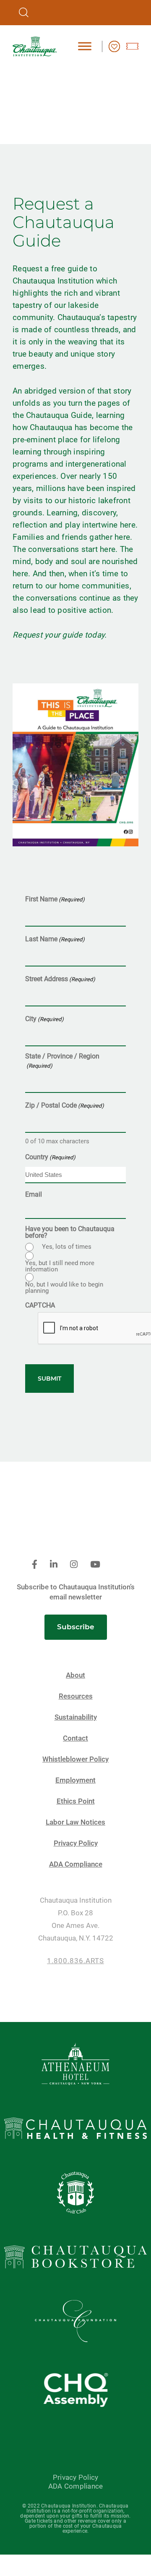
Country (50, 1157)
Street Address (60, 979)
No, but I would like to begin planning (64, 1288)
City (44, 1019)
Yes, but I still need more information (60, 1266)
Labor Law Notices (75, 1822)
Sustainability (76, 1717)
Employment (75, 1780)
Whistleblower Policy (75, 1759)
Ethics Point (76, 1801)
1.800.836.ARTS (75, 1961)
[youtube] (95, 1565)
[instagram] (74, 1565)
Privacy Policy (76, 1843)
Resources (76, 1696)
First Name (55, 899)
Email (34, 1195)
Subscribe (76, 1627)
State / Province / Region (62, 1061)
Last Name (55, 939)
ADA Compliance (76, 1864)
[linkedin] (54, 1565)
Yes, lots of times (67, 1247)
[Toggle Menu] (85, 46)
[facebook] (35, 1565)
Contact (75, 1738)
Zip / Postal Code (65, 1105)
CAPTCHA (40, 1305)
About (75, 1675)
